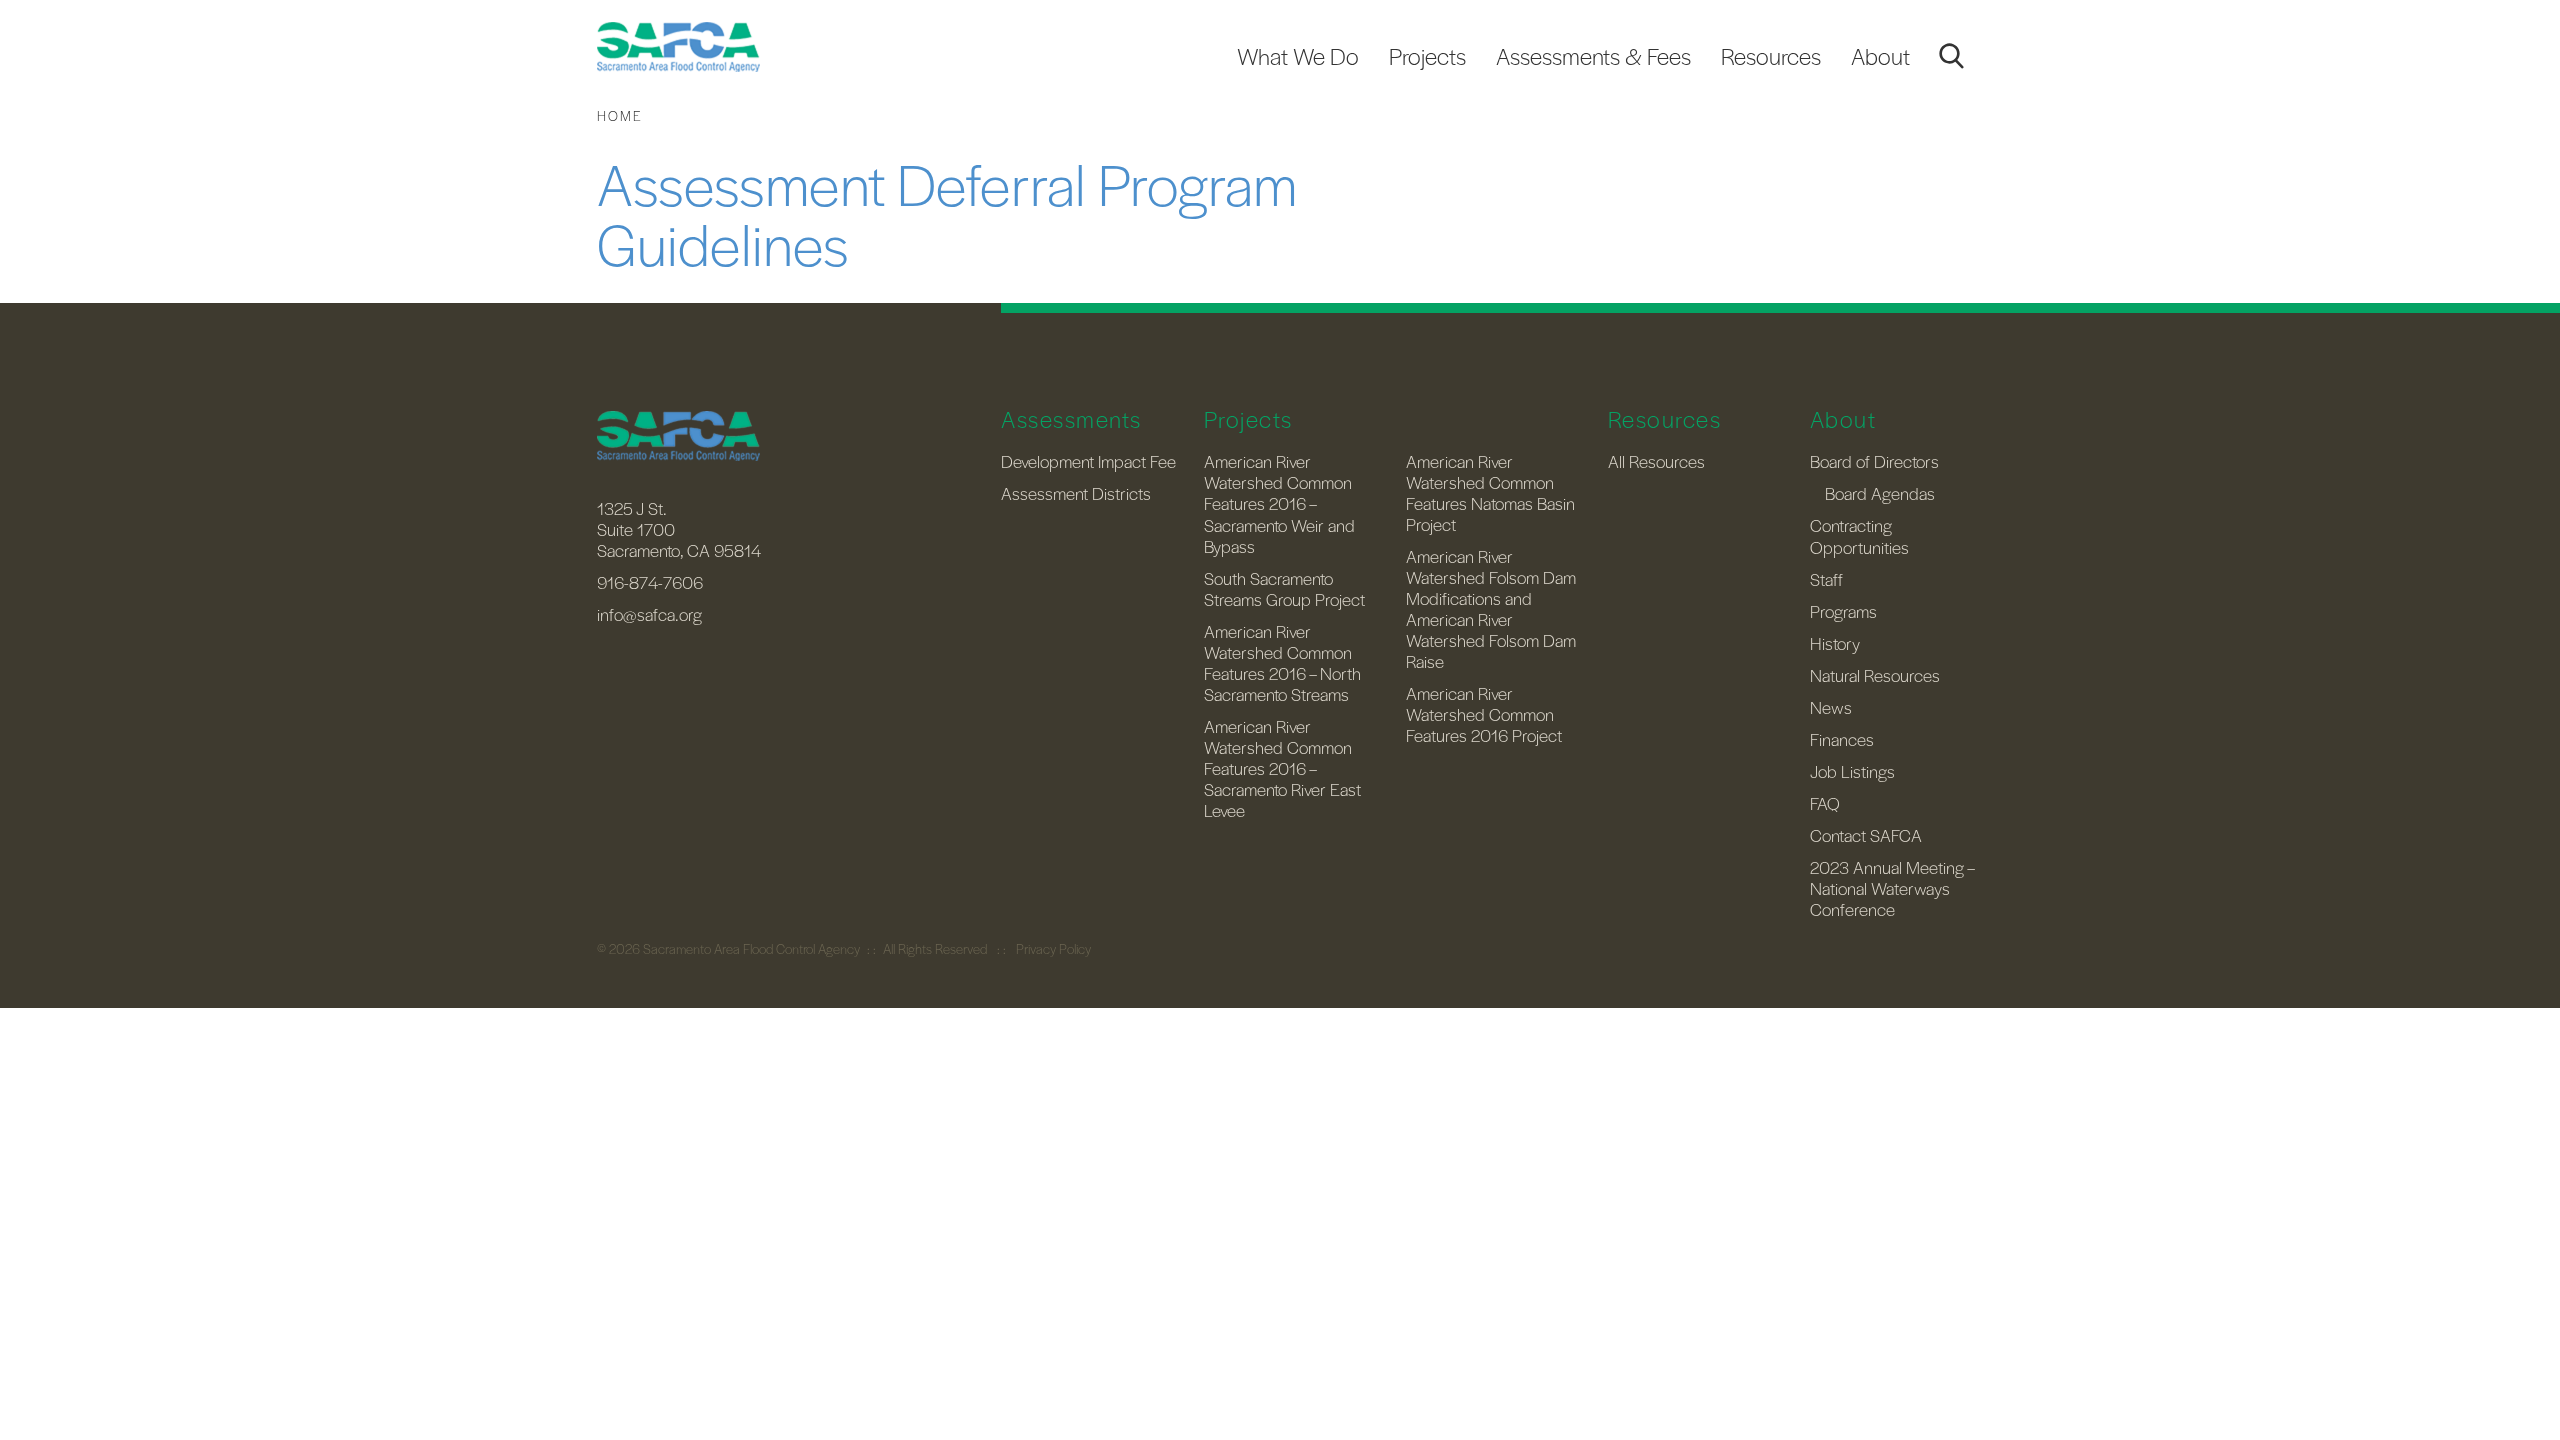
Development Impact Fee (1088, 461)
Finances (1842, 739)
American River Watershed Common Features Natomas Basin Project (1490, 492)
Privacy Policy (1053, 948)
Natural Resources (1875, 675)
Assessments (1071, 419)
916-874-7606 (650, 582)
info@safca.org (649, 614)
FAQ (1825, 803)
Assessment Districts (1076, 493)
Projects (1427, 56)
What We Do (1298, 56)
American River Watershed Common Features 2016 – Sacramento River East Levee (1282, 768)
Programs (1843, 611)
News (1831, 707)
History (1835, 643)
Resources (1771, 56)
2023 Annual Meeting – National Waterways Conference (1892, 888)
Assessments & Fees (1593, 56)
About (1880, 56)
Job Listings (1852, 771)
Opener (1951, 56)
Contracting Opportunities (1859, 535)
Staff (1826, 579)
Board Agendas (1880, 493)
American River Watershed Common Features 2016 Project (1484, 714)
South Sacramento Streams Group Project (1284, 588)
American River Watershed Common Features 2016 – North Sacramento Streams (1282, 662)
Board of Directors (1874, 461)
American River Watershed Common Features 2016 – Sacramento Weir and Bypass (1279, 503)
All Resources (1656, 461)
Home (620, 115)
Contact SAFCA (1866, 835)
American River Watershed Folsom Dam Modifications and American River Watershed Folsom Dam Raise (1491, 608)
